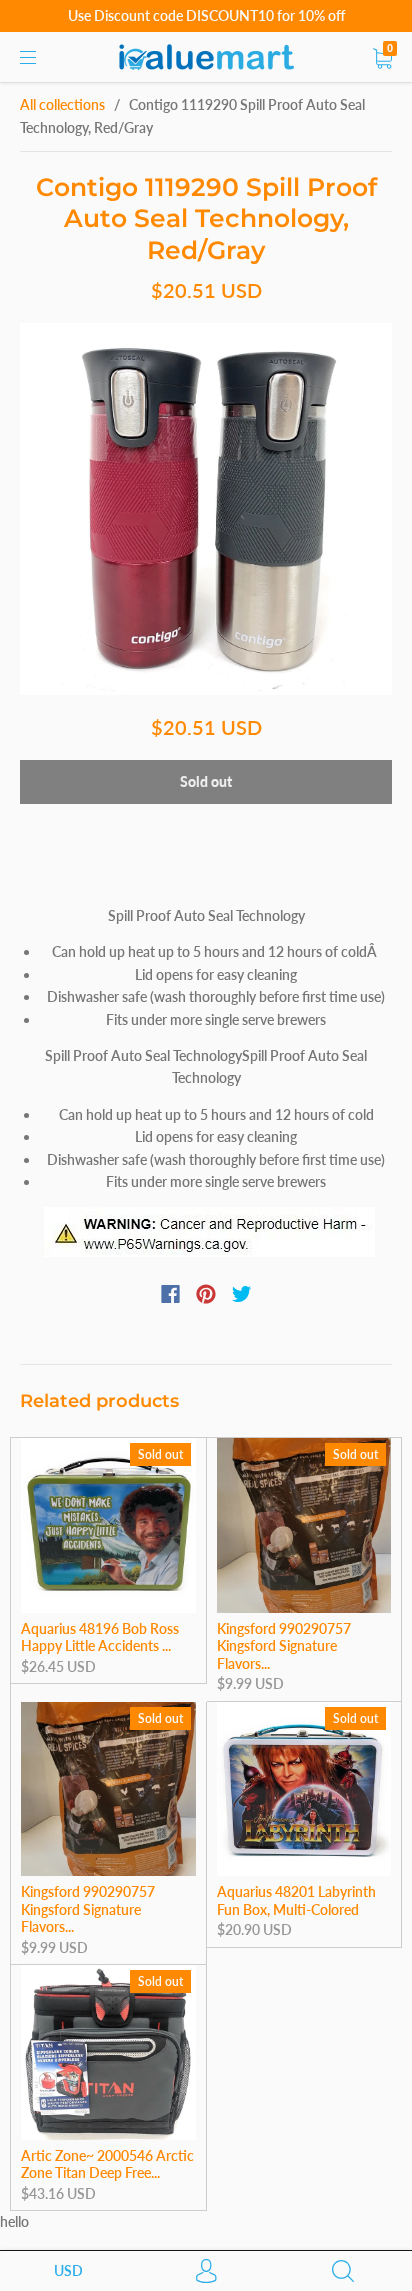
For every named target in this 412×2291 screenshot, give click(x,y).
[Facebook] (170, 1294)
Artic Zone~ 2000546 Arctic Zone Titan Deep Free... (107, 2164)
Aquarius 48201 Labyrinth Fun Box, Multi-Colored (296, 1900)
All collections (62, 104)
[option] (206, 509)
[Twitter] (242, 1294)
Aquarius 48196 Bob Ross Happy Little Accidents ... (100, 1637)
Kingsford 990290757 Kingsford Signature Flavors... (284, 1646)
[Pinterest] (206, 1294)
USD (68, 2270)
